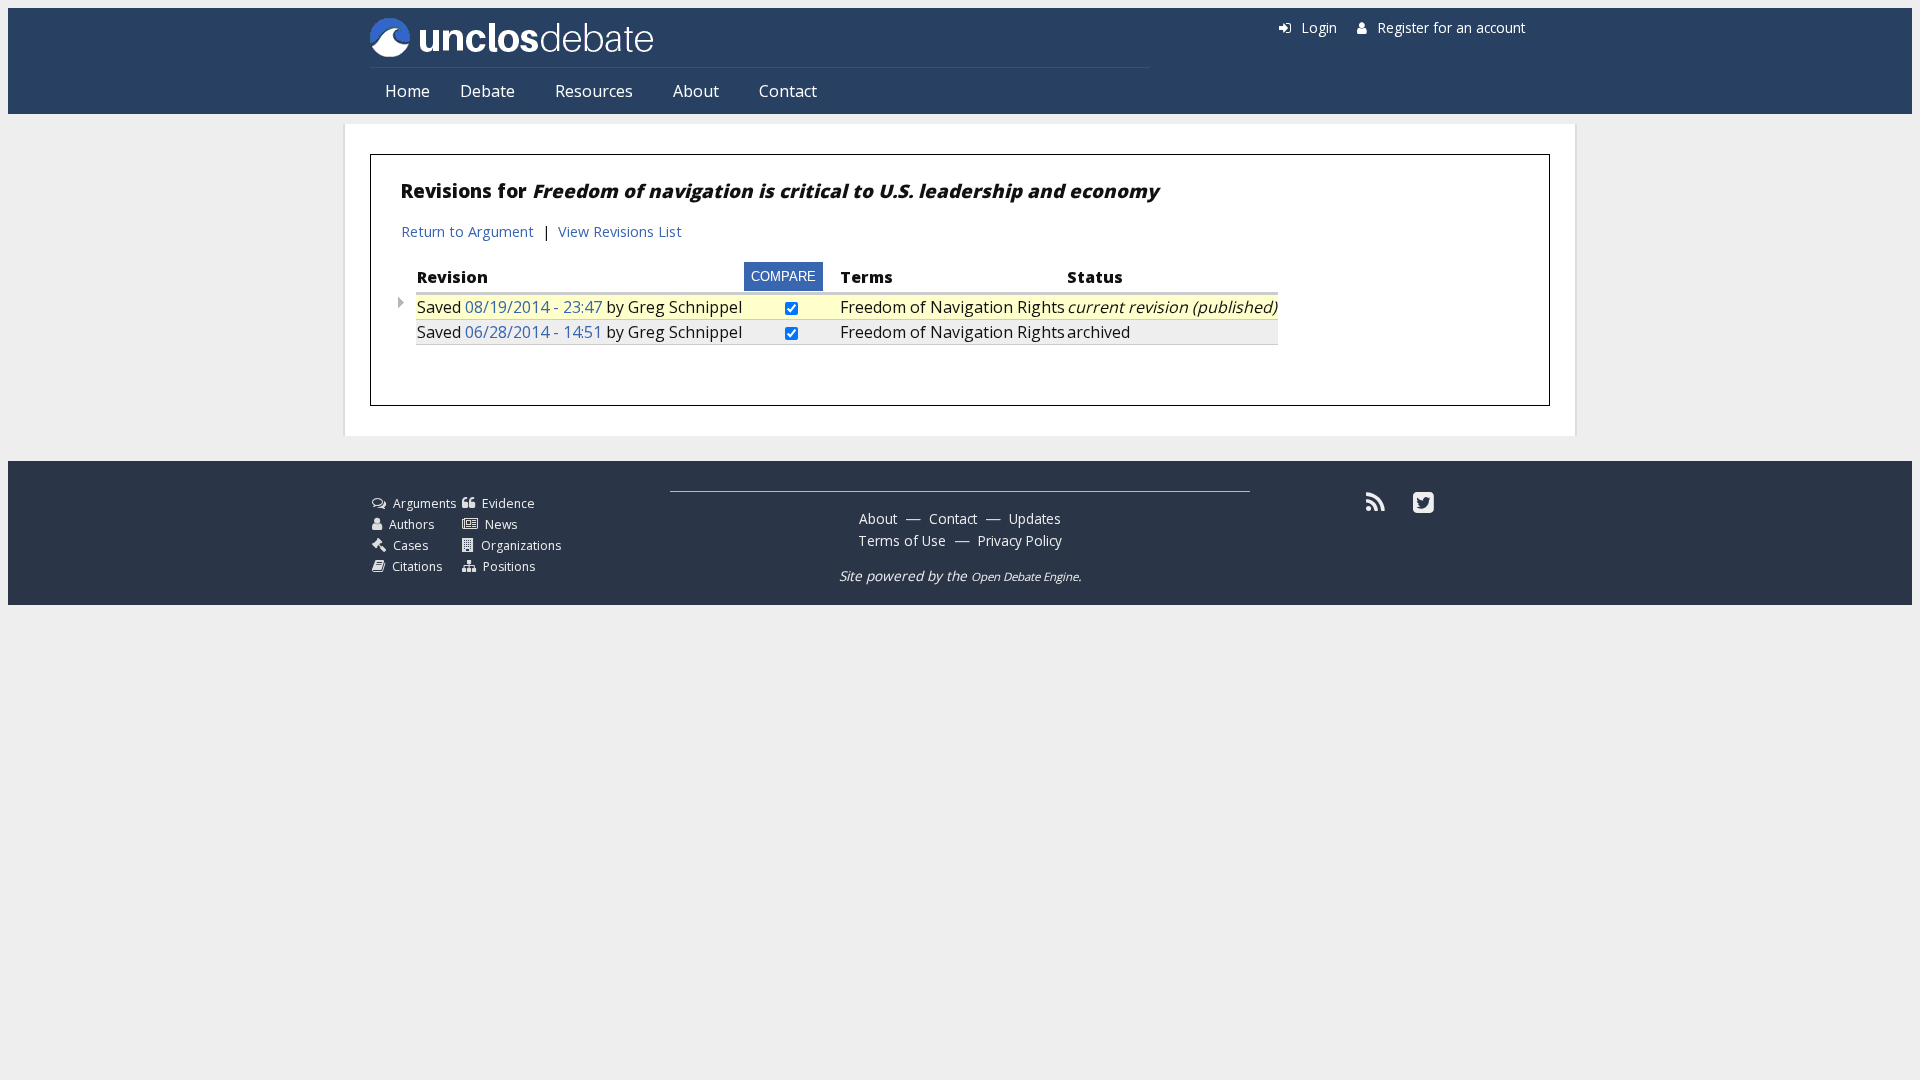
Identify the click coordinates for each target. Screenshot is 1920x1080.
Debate (487, 91)
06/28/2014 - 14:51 (533, 332)
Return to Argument (467, 231)
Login (1319, 27)
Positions (509, 566)
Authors (411, 524)
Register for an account (1451, 27)
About (696, 91)
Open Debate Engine (1024, 576)
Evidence (508, 503)
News (501, 524)
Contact (788, 91)
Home (407, 91)
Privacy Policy (1020, 540)
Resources (594, 91)
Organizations (521, 545)
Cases (410, 545)
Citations (417, 566)
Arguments (424, 503)
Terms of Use (902, 540)
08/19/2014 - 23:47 (533, 307)
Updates (1035, 518)
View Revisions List (620, 231)
